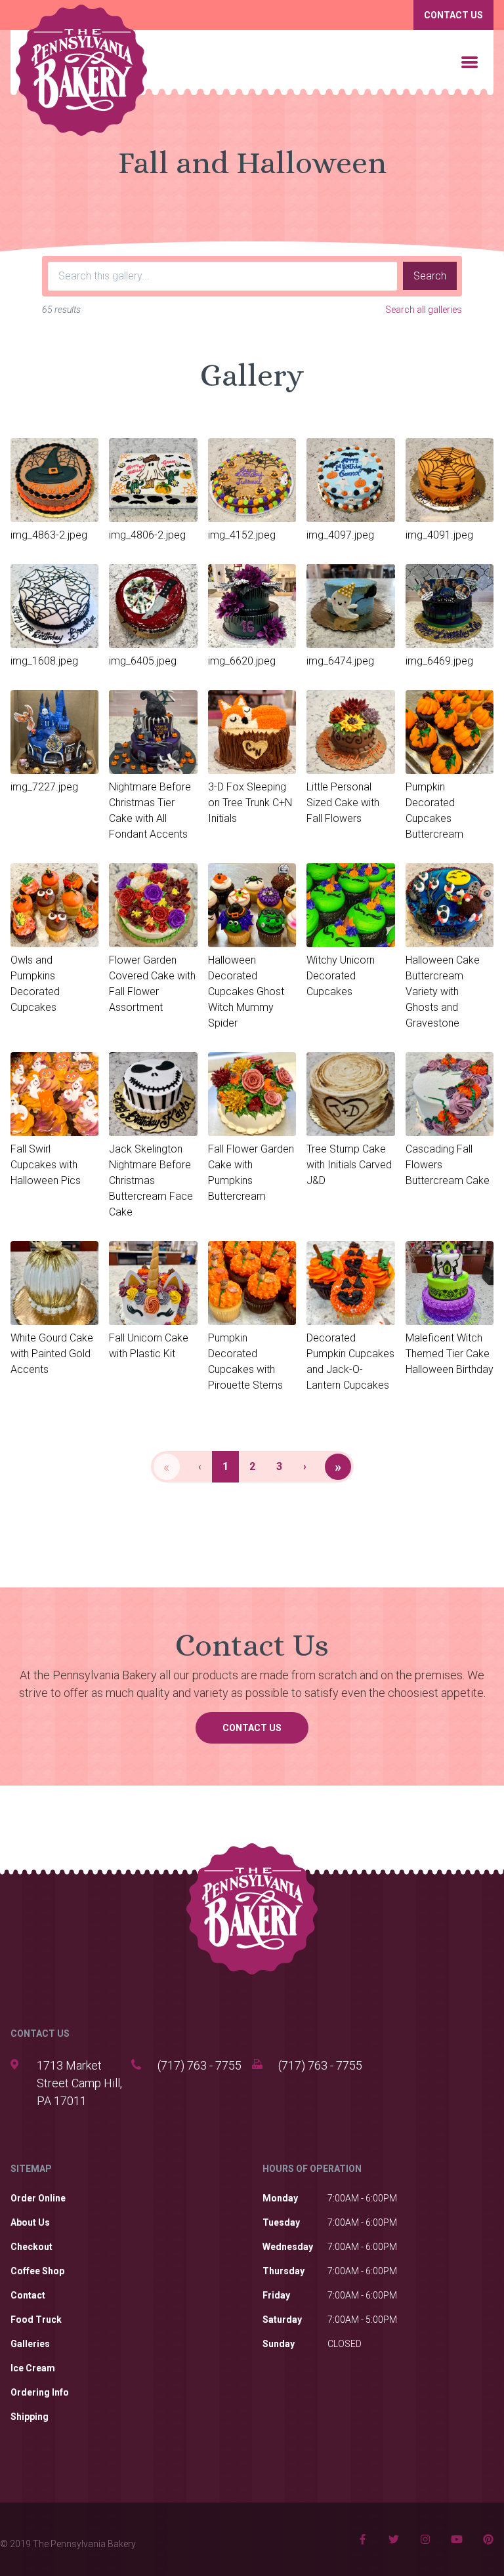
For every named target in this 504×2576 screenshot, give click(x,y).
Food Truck (36, 2320)
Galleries (30, 2344)
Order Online (38, 2198)
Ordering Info (40, 2392)
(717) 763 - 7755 (199, 2065)
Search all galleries (424, 310)
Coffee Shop (37, 2271)
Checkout (31, 2247)
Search (430, 276)
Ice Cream (33, 2368)
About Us (30, 2222)
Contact (28, 2295)
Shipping (30, 2417)
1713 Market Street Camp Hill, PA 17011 (79, 2083)
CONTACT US (40, 2034)
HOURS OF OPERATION (312, 2169)
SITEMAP (31, 2169)
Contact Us (453, 15)
